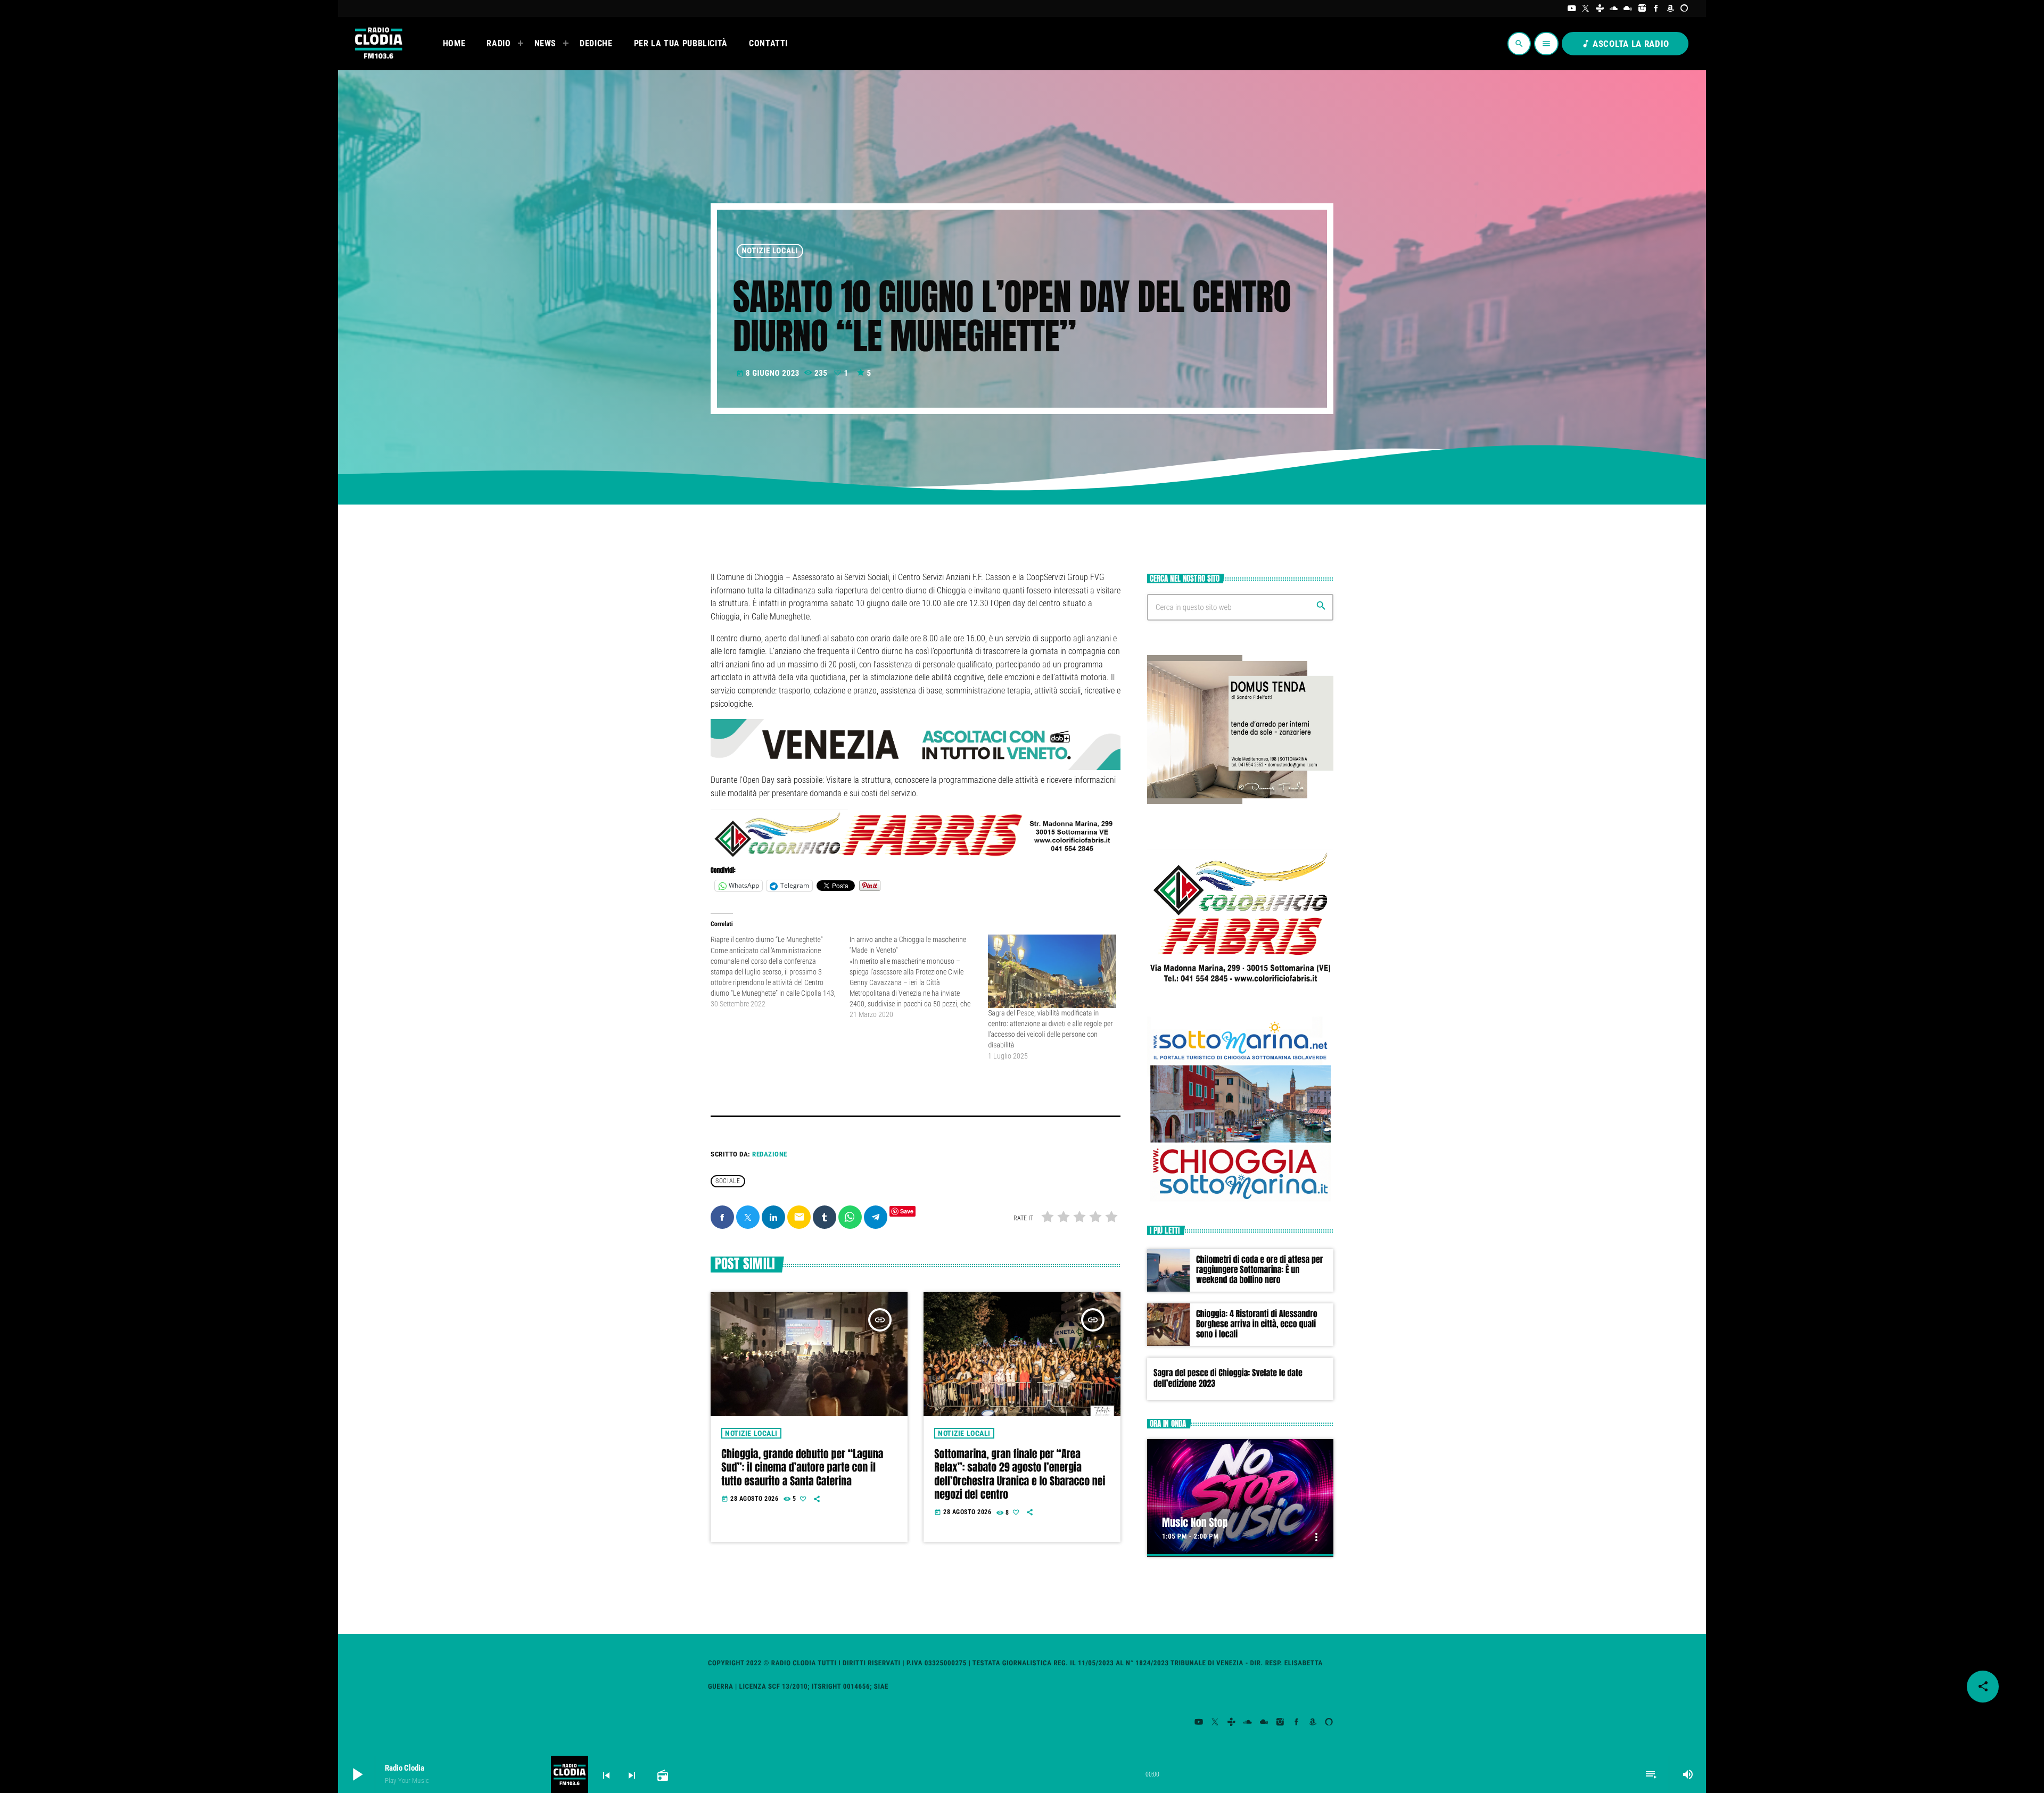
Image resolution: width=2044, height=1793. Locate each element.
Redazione (770, 1154)
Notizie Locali (770, 251)
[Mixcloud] (1628, 9)
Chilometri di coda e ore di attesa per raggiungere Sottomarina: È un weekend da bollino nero (1259, 1270)
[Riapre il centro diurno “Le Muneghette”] (780, 972)
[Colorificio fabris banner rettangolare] (916, 857)
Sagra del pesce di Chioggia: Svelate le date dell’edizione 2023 (1228, 1378)
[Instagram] (1642, 9)
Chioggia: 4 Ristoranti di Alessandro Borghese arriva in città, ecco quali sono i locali (1257, 1324)
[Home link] (378, 44)
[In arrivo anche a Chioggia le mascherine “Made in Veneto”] (919, 977)
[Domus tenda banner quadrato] (1240, 802)
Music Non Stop (1195, 1522)
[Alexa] (1684, 9)
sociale (728, 1181)
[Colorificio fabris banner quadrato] (1240, 991)
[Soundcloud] (1614, 9)
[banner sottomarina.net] (1240, 1200)
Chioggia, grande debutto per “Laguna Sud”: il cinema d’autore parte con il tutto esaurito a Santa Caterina (802, 1467)
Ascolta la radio (1625, 44)
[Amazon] (1671, 9)
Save (907, 1211)
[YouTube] (1572, 9)
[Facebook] (1656, 9)
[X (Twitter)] (1586, 9)
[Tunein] (1600, 9)
